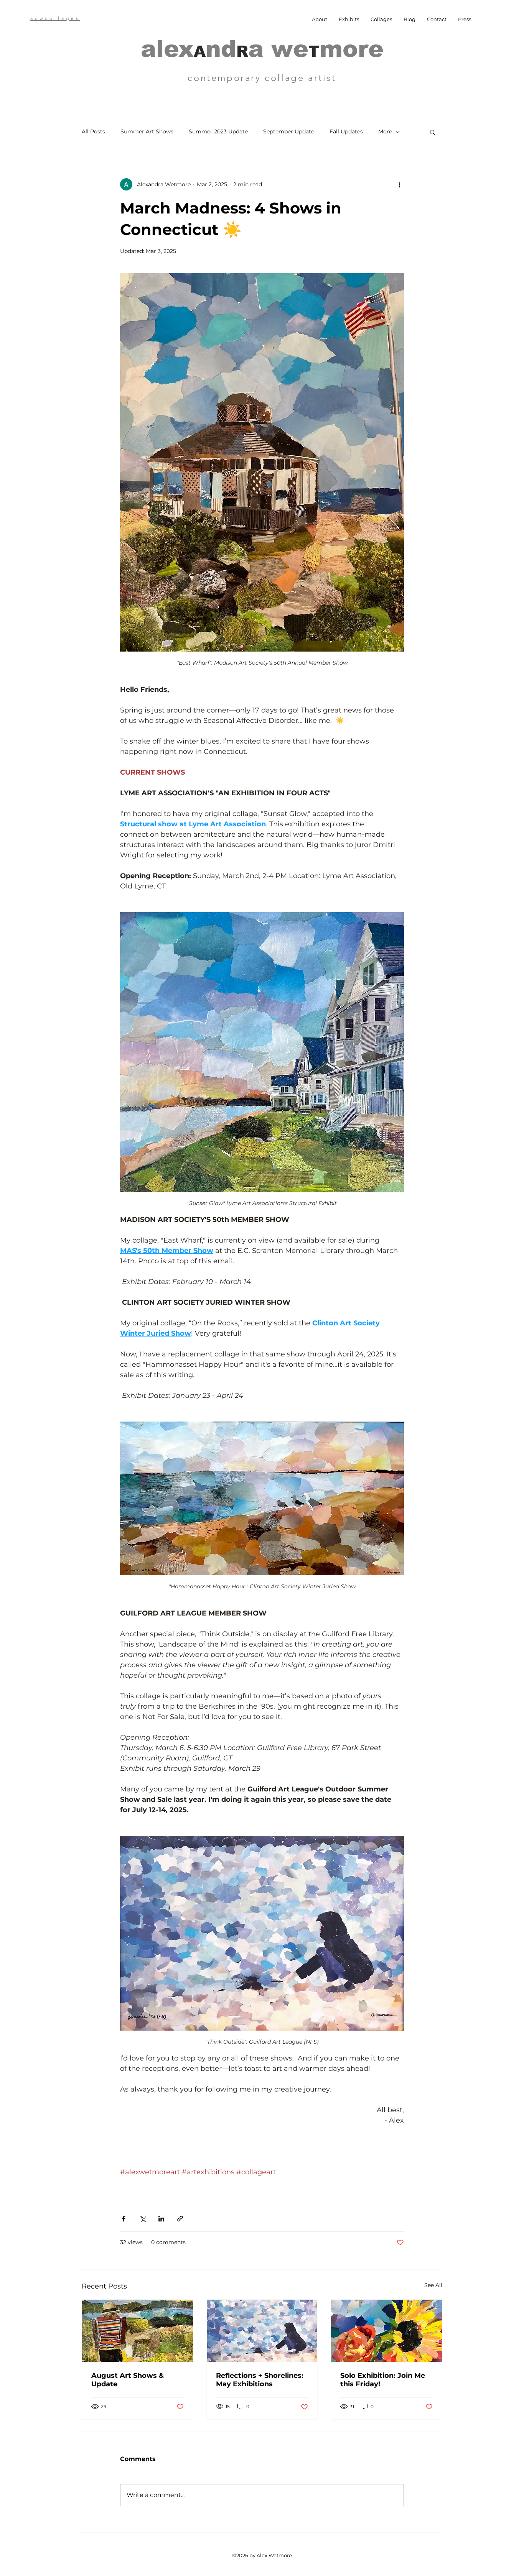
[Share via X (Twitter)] (143, 2219)
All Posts (93, 131)
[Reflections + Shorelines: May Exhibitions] (262, 2331)
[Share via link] (180, 2219)
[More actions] (399, 184)
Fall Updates (346, 131)
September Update (289, 131)
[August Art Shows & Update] (138, 2331)
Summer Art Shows (147, 131)
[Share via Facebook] (124, 2219)
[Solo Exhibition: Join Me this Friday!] (386, 2331)
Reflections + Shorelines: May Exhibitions (260, 2380)
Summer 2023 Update (218, 131)
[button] (433, 132)
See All (433, 2285)
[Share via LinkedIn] (161, 2219)
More (385, 131)
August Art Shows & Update (128, 2380)
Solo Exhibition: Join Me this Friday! (383, 2380)
